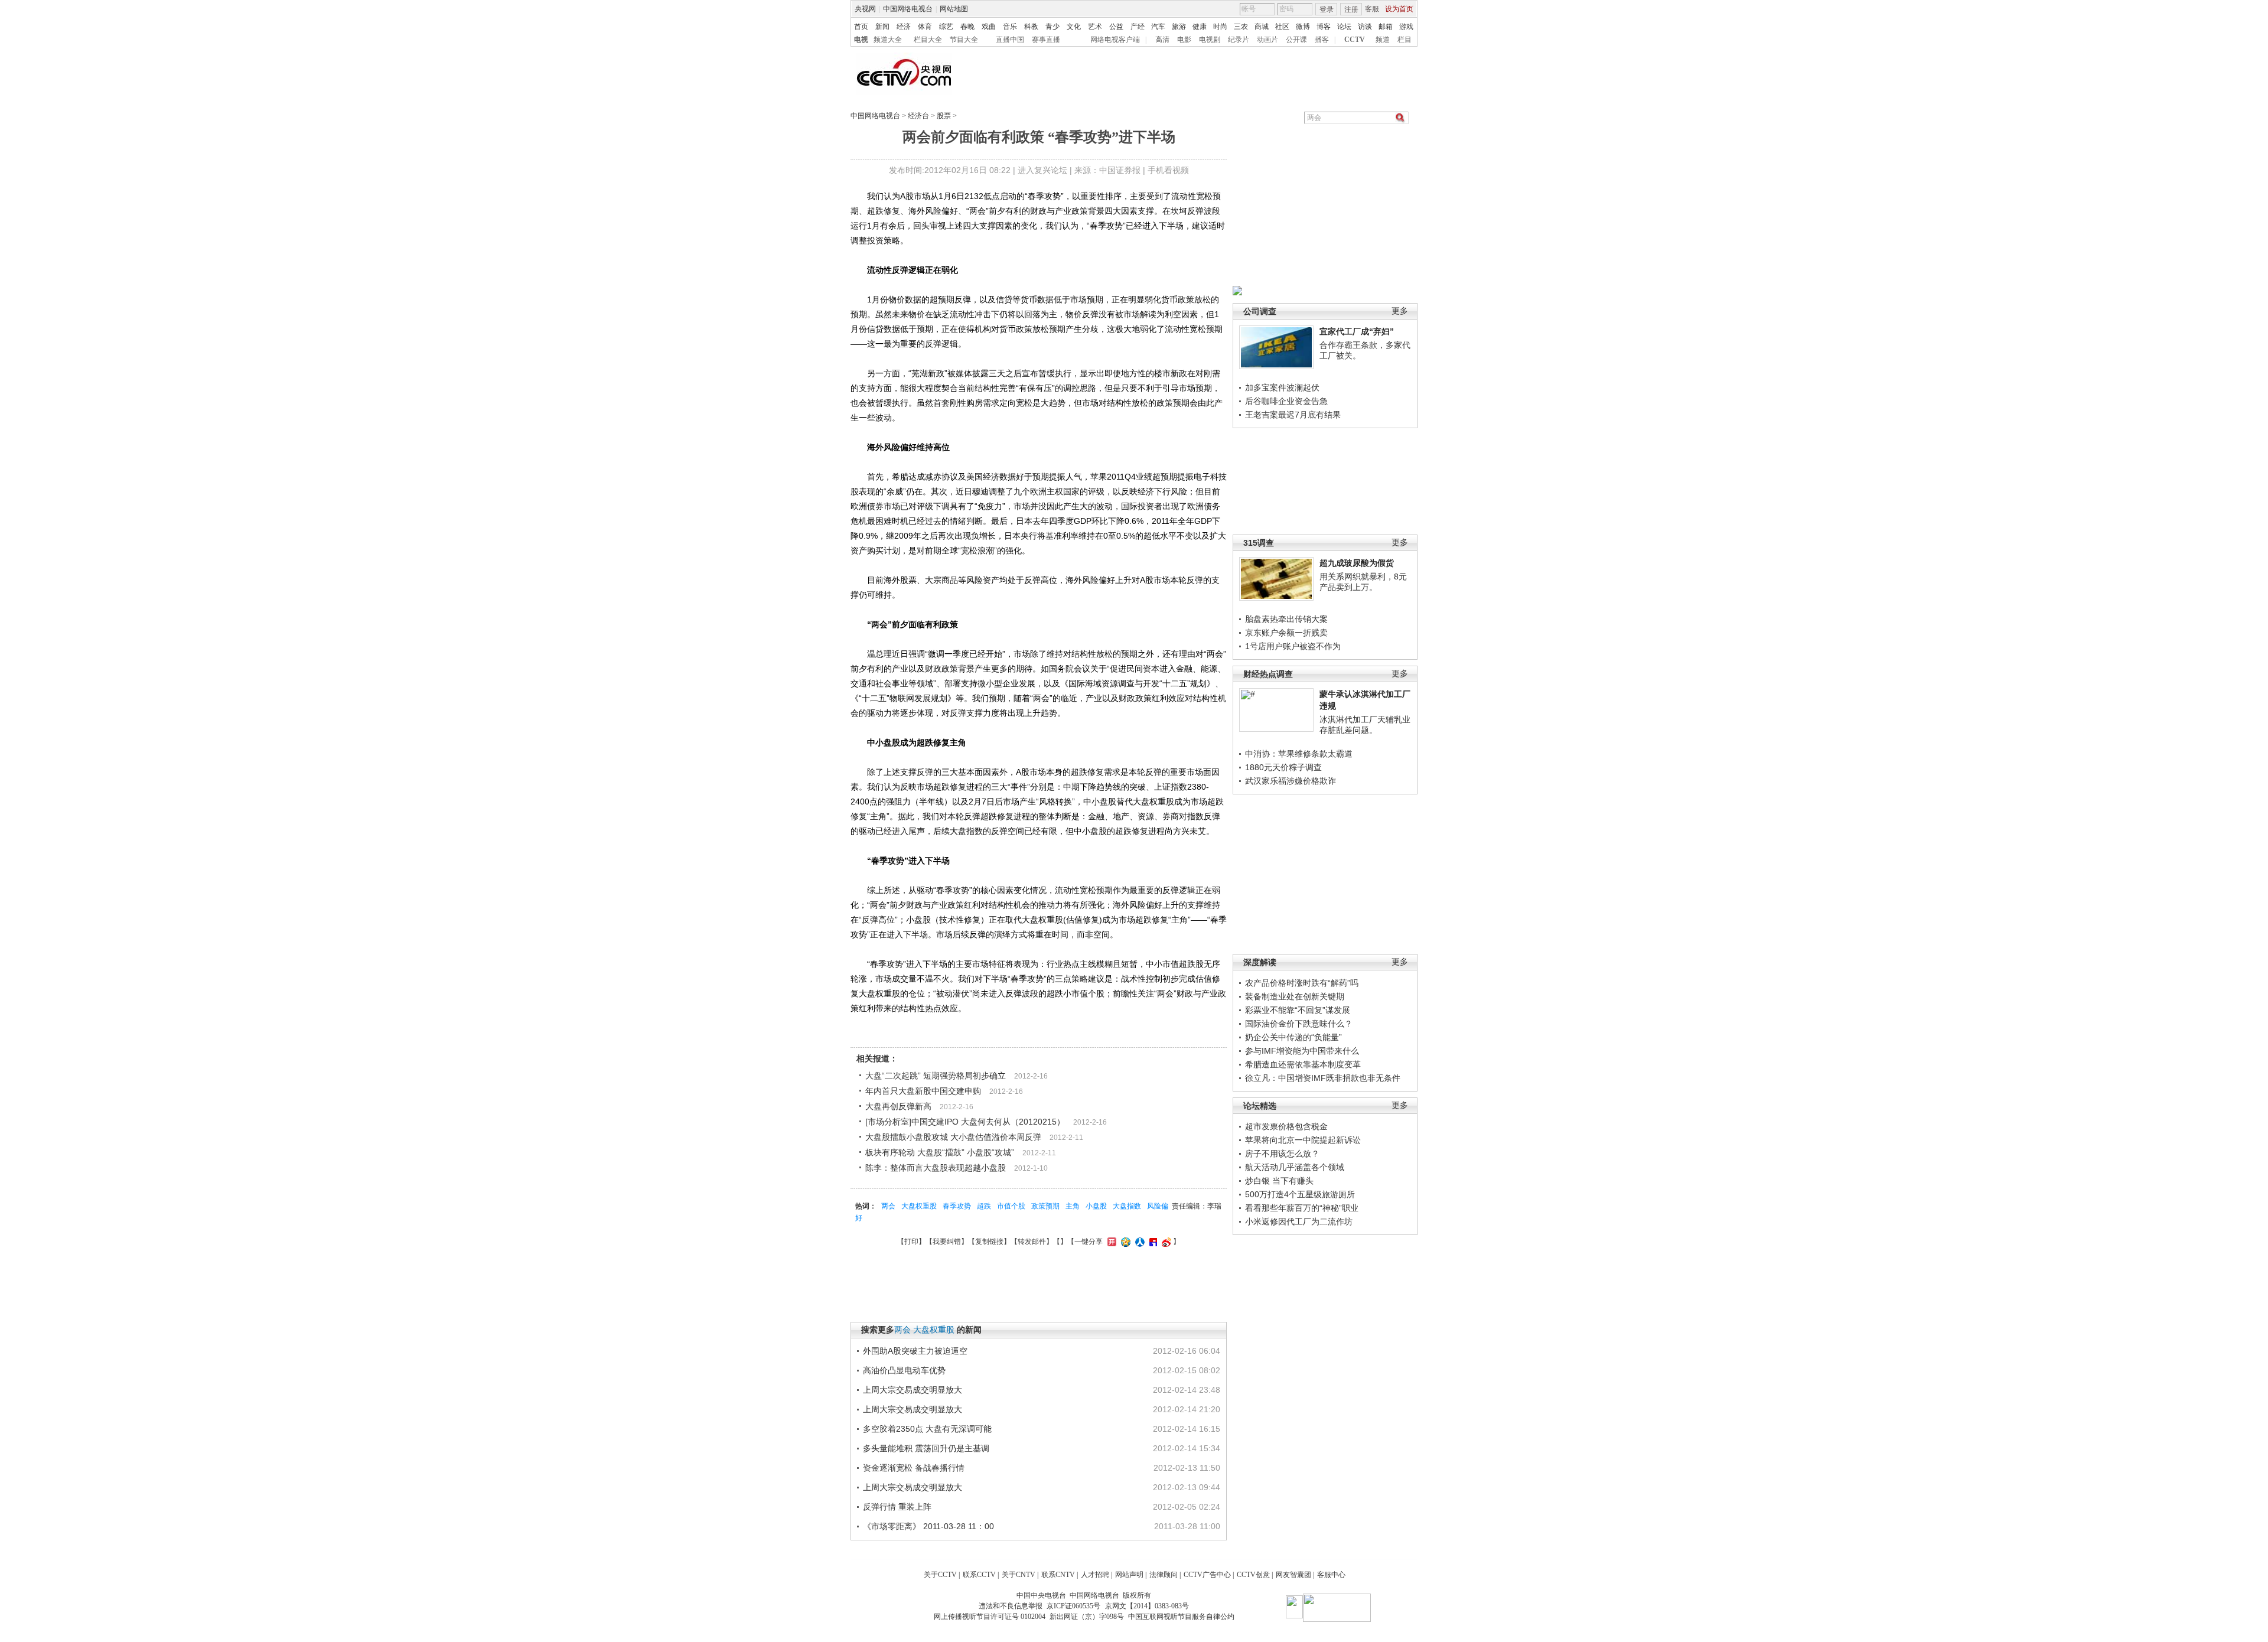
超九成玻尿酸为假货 (1357, 563)
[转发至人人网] (1138, 1242)
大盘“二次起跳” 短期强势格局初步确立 (936, 1076)
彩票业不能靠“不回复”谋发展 (1298, 1010)
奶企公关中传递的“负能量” (1293, 1037)
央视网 (865, 9)
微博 (1303, 27)
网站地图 (954, 9)
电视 (861, 40)
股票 (944, 116)
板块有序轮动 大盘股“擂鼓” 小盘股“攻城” (940, 1152)
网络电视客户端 (1115, 40)
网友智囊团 (1293, 1575)
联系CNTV (1058, 1575)
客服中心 (1331, 1575)
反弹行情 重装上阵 (897, 1507)
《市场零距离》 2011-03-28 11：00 (928, 1526)
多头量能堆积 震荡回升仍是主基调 (926, 1448)
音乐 (1010, 27)
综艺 (946, 27)
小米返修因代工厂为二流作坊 (1299, 1221)
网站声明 (1129, 1575)
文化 (1074, 27)
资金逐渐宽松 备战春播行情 (914, 1468)
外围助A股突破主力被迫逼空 (915, 1351)
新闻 (882, 27)
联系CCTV (979, 1575)
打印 (911, 1242)
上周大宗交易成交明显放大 (913, 1390)
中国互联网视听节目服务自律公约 (1181, 1617)
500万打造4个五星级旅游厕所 (1300, 1194)
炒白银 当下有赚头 (1279, 1181)
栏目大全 (928, 40)
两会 (888, 1206)
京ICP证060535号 (1073, 1606)
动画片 (1267, 40)
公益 (1116, 27)
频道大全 (888, 40)
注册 (1351, 9)
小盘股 (1096, 1206)
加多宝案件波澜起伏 (1282, 387)
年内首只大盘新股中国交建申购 (923, 1091)
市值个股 (1011, 1206)
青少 (1052, 27)
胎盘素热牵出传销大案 (1286, 619)
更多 (1400, 311)
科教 (1031, 27)
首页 (861, 27)
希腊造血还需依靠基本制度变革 (1303, 1064)
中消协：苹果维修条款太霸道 (1299, 754)
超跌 (984, 1206)
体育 (925, 27)
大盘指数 (1127, 1206)
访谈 (1365, 27)
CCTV (1355, 40)
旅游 (1179, 27)
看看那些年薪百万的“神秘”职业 (1302, 1208)
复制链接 (989, 1242)
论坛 (1344, 27)
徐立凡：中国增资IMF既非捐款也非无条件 (1323, 1078)
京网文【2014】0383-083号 (1147, 1606)
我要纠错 (947, 1242)
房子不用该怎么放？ (1282, 1154)
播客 (1322, 40)
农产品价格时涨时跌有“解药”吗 (1302, 983)
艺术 (1095, 27)
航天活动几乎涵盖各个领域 (1295, 1167)
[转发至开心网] (1110, 1242)
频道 (1383, 40)
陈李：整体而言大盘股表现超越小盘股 (936, 1168)
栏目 (1405, 40)
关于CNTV (1019, 1575)
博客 (1324, 27)
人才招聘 (1095, 1575)
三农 (1241, 27)
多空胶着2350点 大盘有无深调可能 (927, 1429)
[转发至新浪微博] (1165, 1242)
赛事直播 (1046, 40)
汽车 (1158, 27)
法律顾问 (1164, 1575)
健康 (1200, 27)
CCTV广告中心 (1207, 1575)
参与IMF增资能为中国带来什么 (1302, 1051)
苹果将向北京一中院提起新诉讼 (1303, 1140)
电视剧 (1210, 40)
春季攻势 (957, 1206)
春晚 (967, 27)
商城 (1262, 27)
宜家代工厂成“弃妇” (1357, 331)
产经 (1138, 27)
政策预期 (1045, 1206)
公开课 (1296, 40)
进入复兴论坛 (1042, 170)
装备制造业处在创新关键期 (1295, 996)
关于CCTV (940, 1575)
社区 (1282, 27)
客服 (1372, 9)
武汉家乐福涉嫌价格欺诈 (1291, 781)
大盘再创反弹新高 (898, 1106)
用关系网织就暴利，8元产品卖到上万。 (1363, 582)
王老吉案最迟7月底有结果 (1293, 415)
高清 (1162, 40)
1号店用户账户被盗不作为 (1293, 646)
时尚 (1220, 27)
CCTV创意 (1253, 1575)
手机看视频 (1168, 170)
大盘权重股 (919, 1206)
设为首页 (1399, 9)
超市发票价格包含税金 (1286, 1126)
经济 (904, 27)
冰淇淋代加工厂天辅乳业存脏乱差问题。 (1365, 725)
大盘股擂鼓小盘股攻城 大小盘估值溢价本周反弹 (953, 1137)
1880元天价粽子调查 (1283, 767)
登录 (1327, 9)
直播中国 (1010, 40)
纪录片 (1239, 40)
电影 (1184, 40)
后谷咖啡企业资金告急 (1286, 401)
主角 (1073, 1206)
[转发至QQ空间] (1124, 1242)
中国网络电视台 (908, 9)
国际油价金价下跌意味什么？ (1299, 1024)
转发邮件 (1032, 1242)
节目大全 (964, 40)
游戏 (1406, 27)
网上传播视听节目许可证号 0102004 (990, 1617)
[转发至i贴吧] (1152, 1242)
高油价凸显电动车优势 (904, 1370)
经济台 (918, 116)
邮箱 (1386, 27)
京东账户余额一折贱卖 (1286, 633)
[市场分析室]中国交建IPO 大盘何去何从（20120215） (965, 1122)
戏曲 (989, 27)
